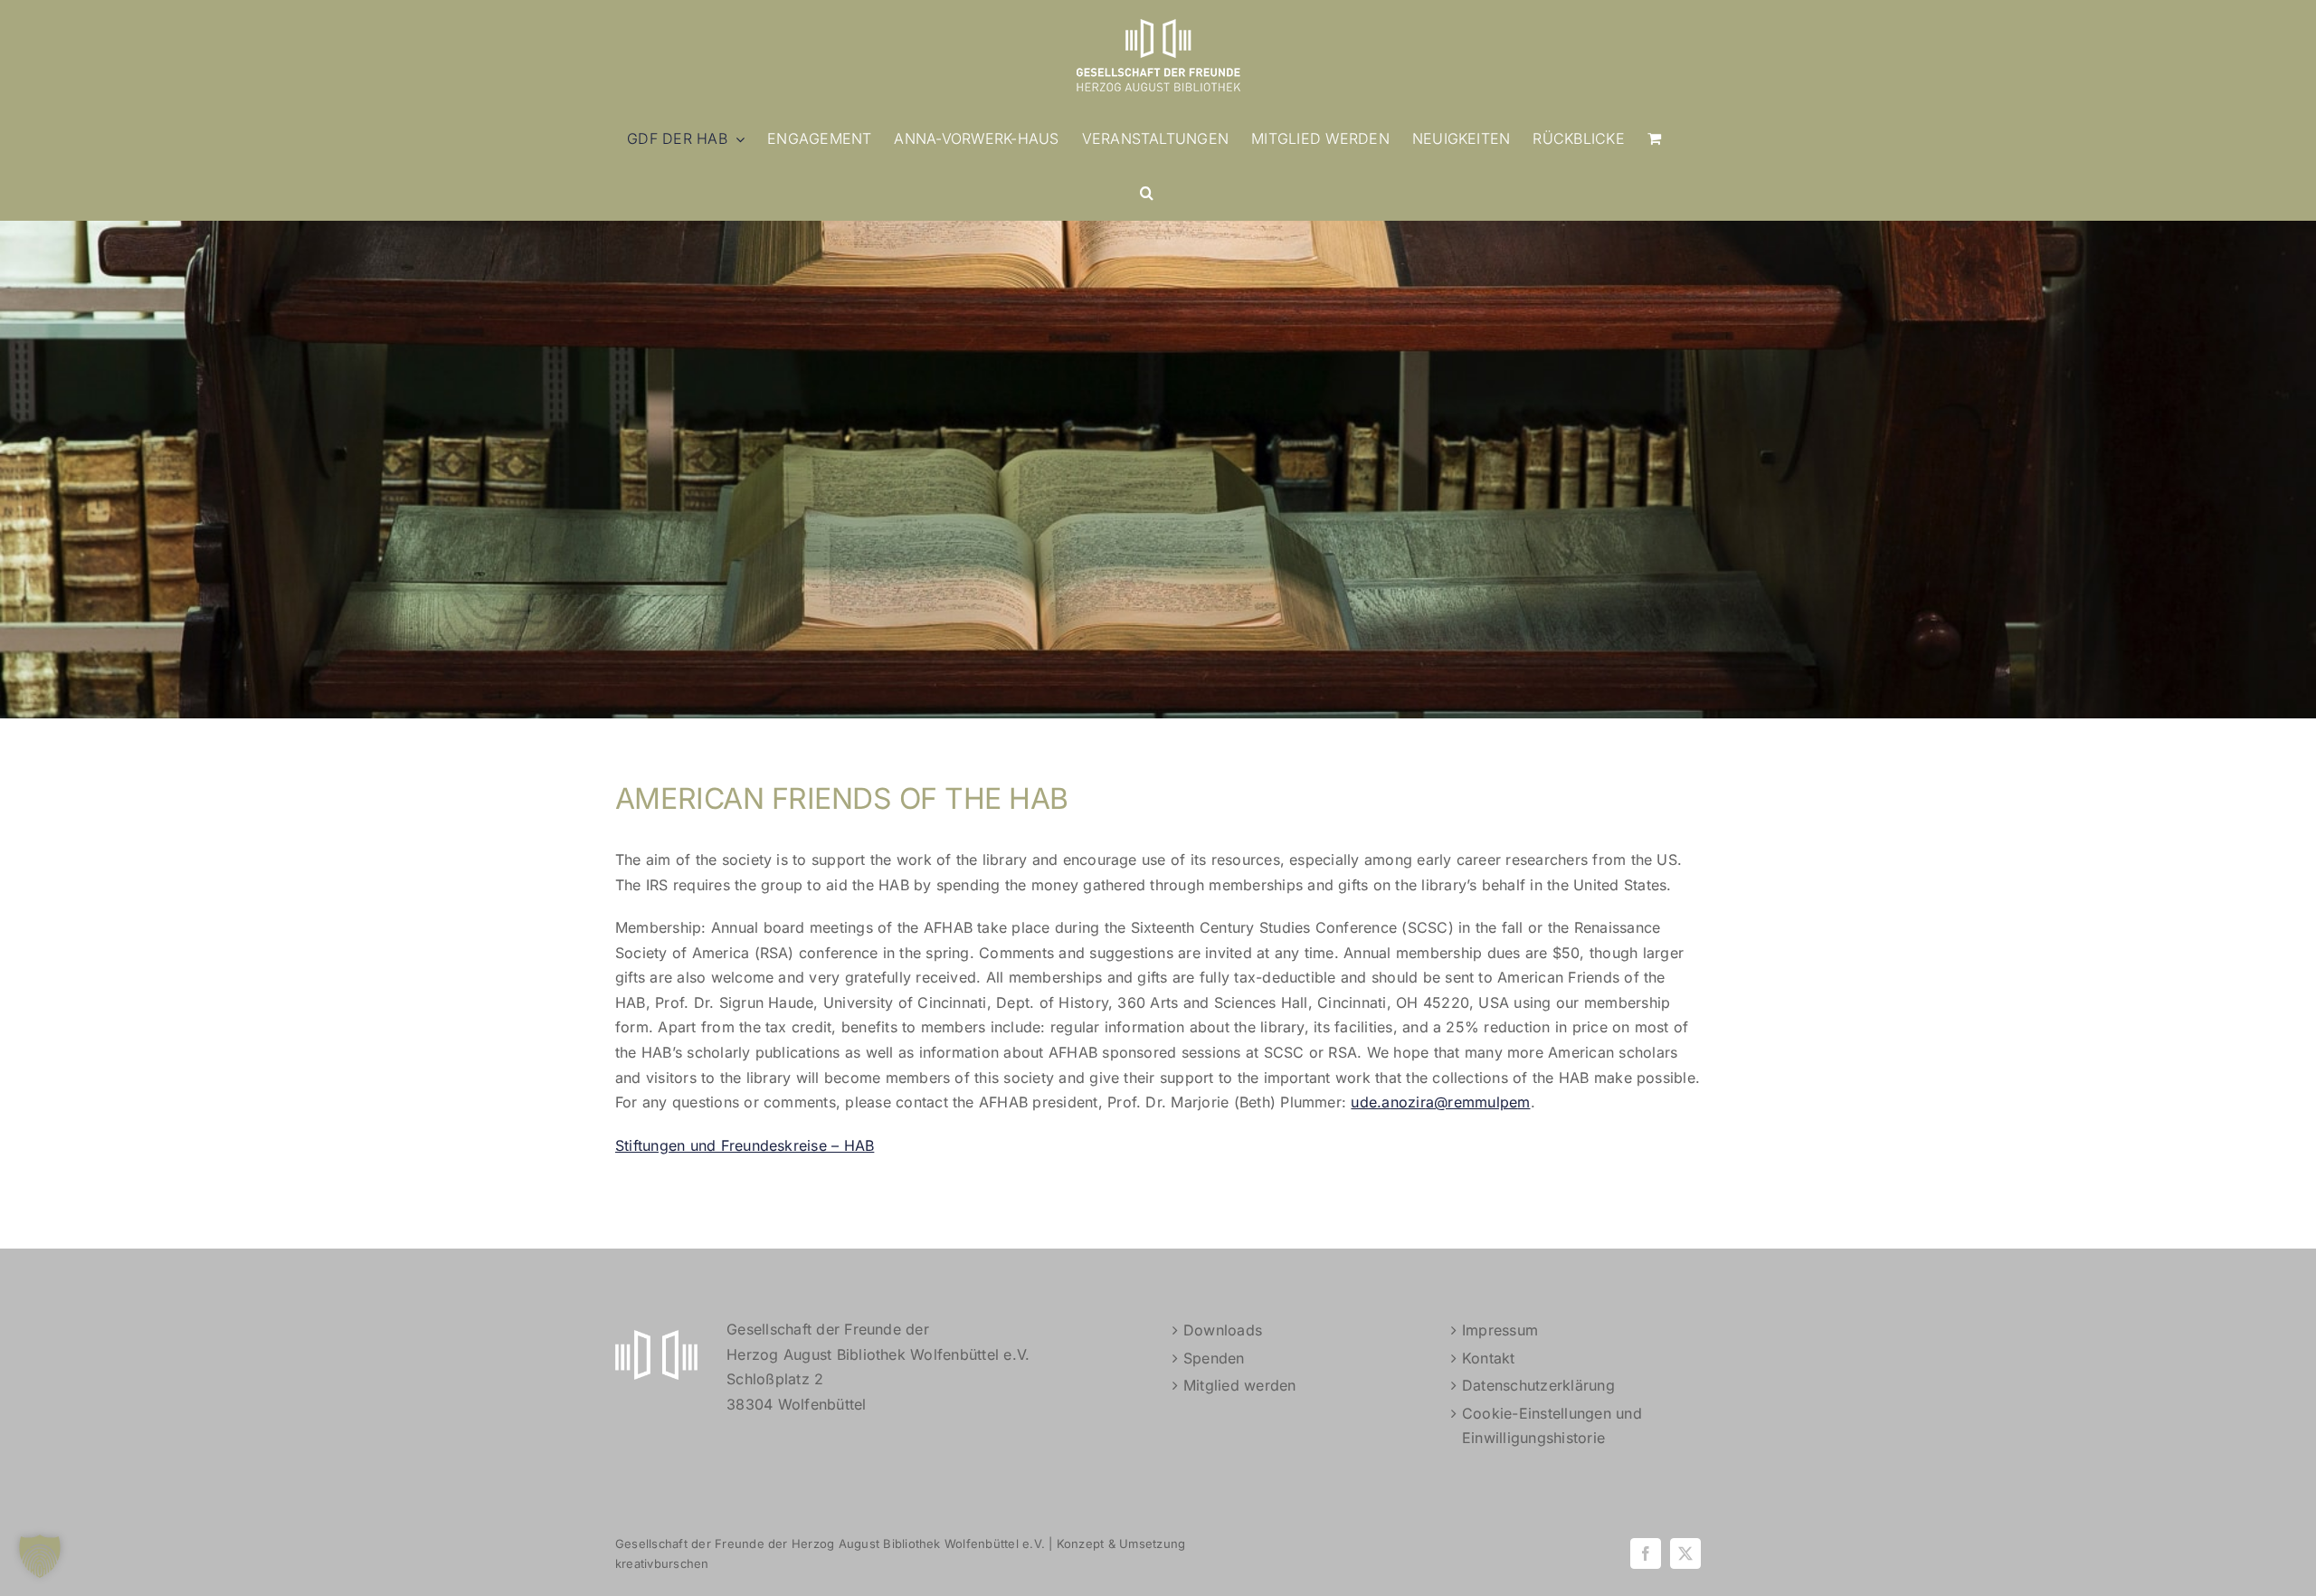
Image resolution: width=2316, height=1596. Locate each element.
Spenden (1214, 1358)
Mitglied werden (1240, 1385)
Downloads (1223, 1330)
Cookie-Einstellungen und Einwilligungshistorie (1552, 1426)
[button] (1147, 193)
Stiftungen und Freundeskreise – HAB (745, 1145)
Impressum (1500, 1330)
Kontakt (1489, 1358)
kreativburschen (662, 1563)
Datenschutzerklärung (1538, 1385)
